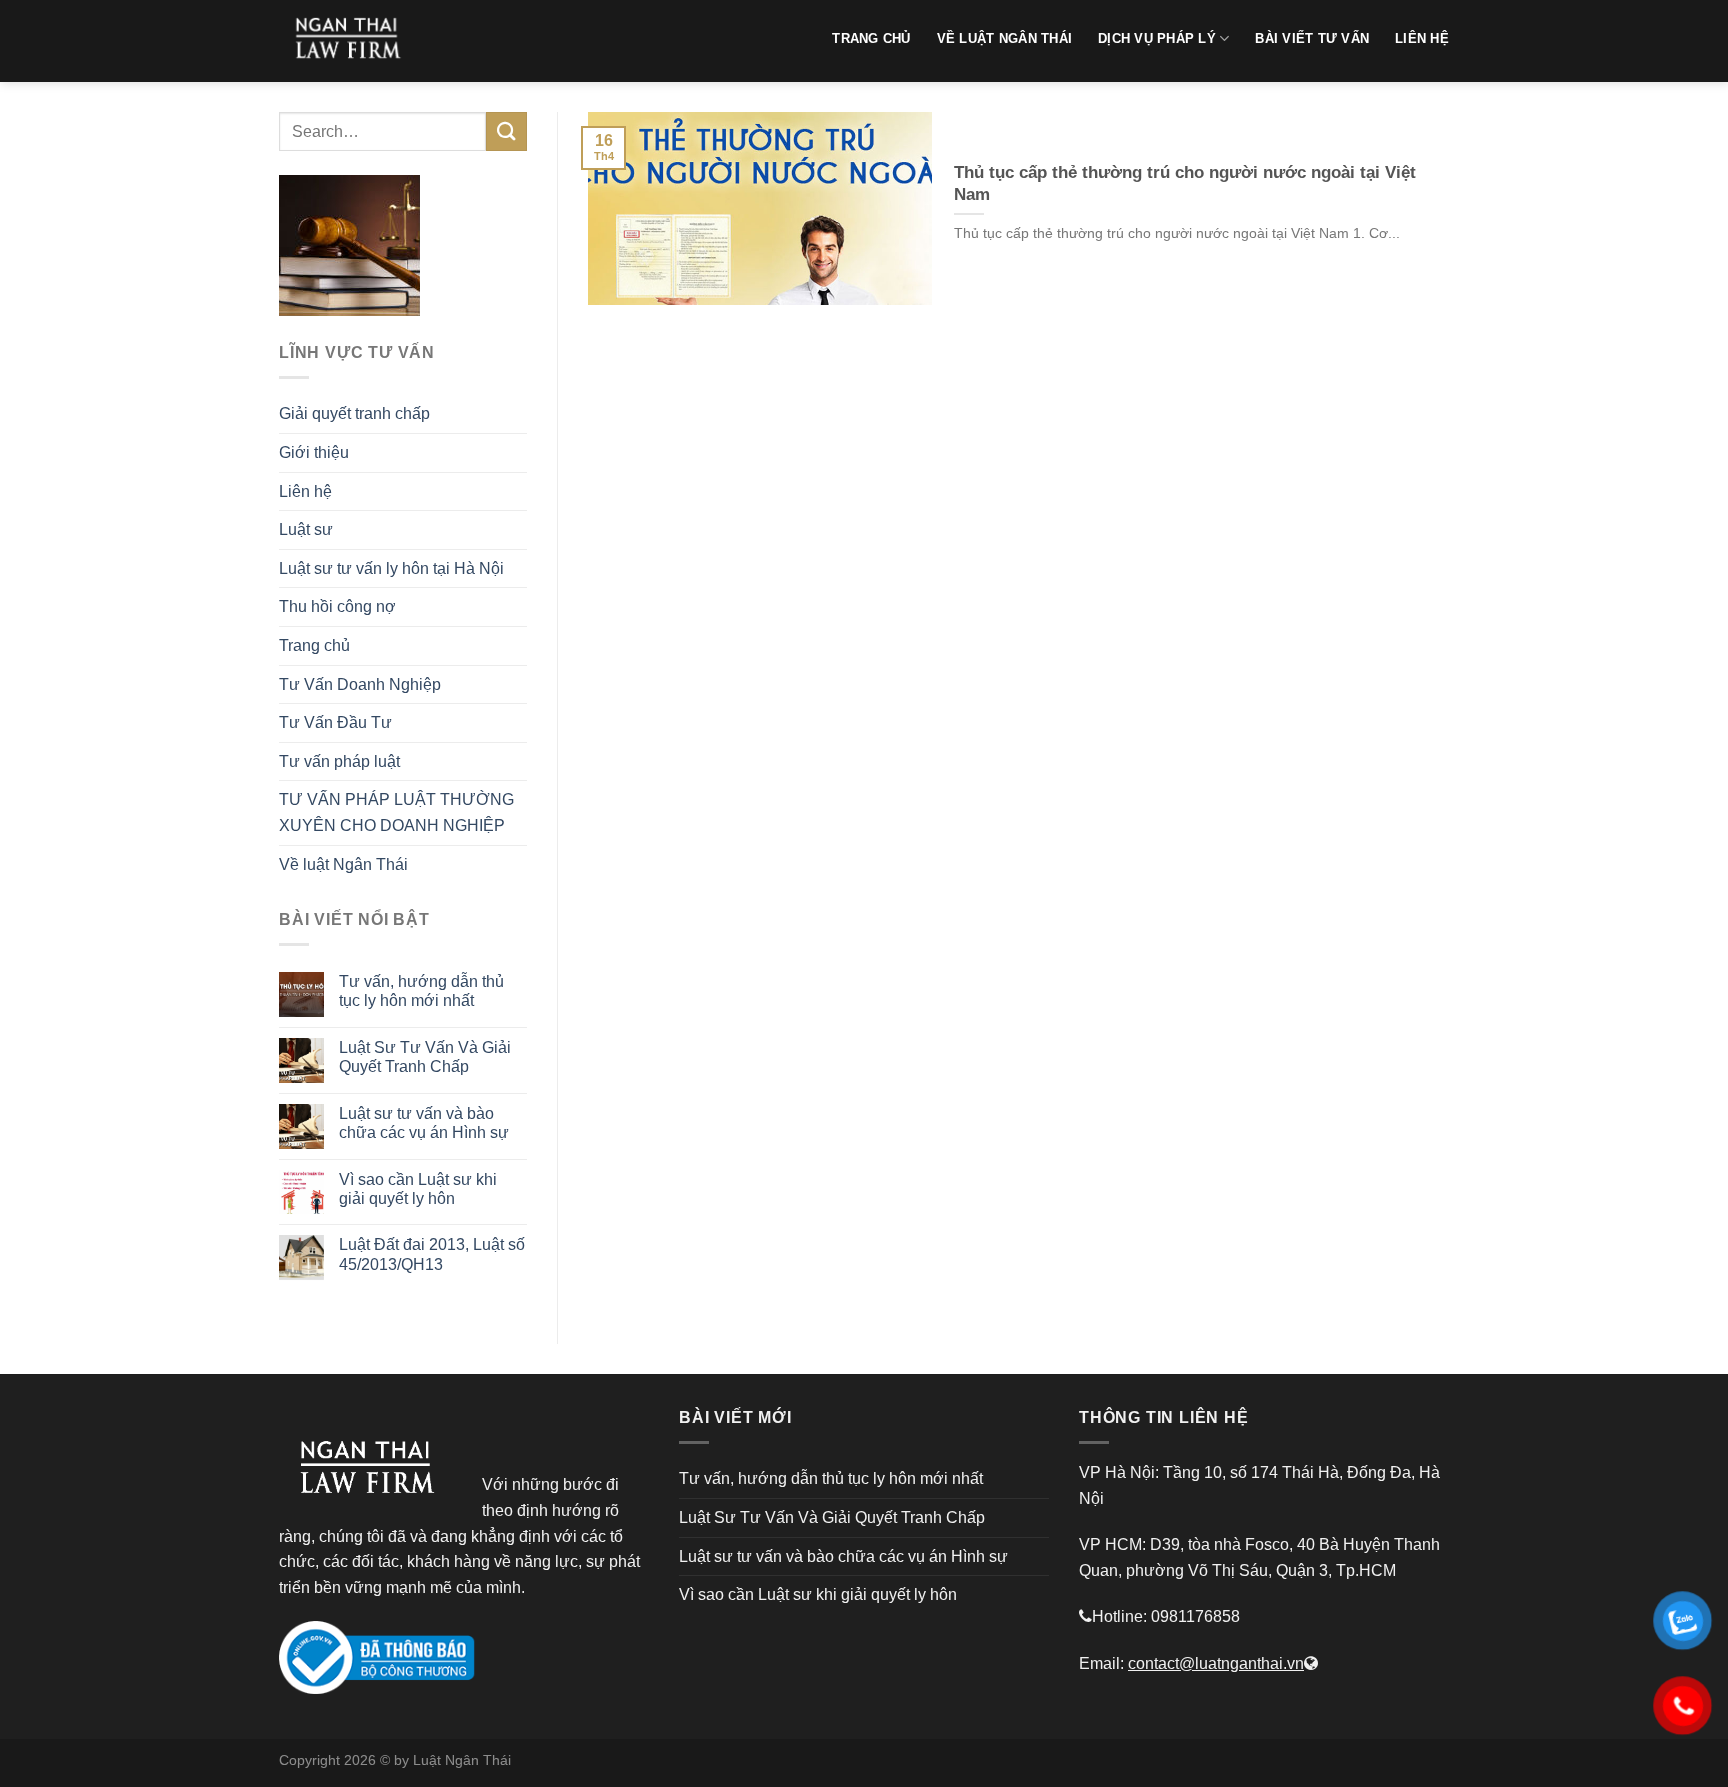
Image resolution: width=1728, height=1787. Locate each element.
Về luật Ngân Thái (343, 864)
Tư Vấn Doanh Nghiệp (360, 684)
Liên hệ (305, 491)
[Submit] (506, 131)
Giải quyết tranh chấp (354, 413)
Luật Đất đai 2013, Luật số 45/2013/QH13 (432, 1254)
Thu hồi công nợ (337, 606)
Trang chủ (314, 645)
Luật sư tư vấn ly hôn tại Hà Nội (391, 568)
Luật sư (306, 529)
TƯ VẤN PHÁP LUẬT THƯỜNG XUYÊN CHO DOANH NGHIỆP (396, 812)
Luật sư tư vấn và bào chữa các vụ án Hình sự (424, 1123)
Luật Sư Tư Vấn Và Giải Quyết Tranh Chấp (425, 1057)
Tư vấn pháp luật (339, 761)
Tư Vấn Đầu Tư (335, 722)
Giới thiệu (314, 452)
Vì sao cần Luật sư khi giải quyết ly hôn (418, 1189)
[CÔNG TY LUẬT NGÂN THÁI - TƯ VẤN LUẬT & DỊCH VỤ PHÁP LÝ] (354, 41)
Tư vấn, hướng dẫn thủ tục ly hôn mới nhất (421, 991)
